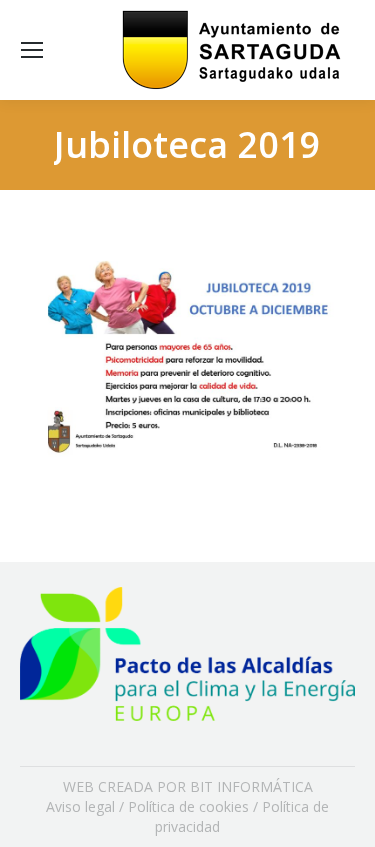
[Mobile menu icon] (32, 50)
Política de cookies (188, 806)
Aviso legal (80, 806)
